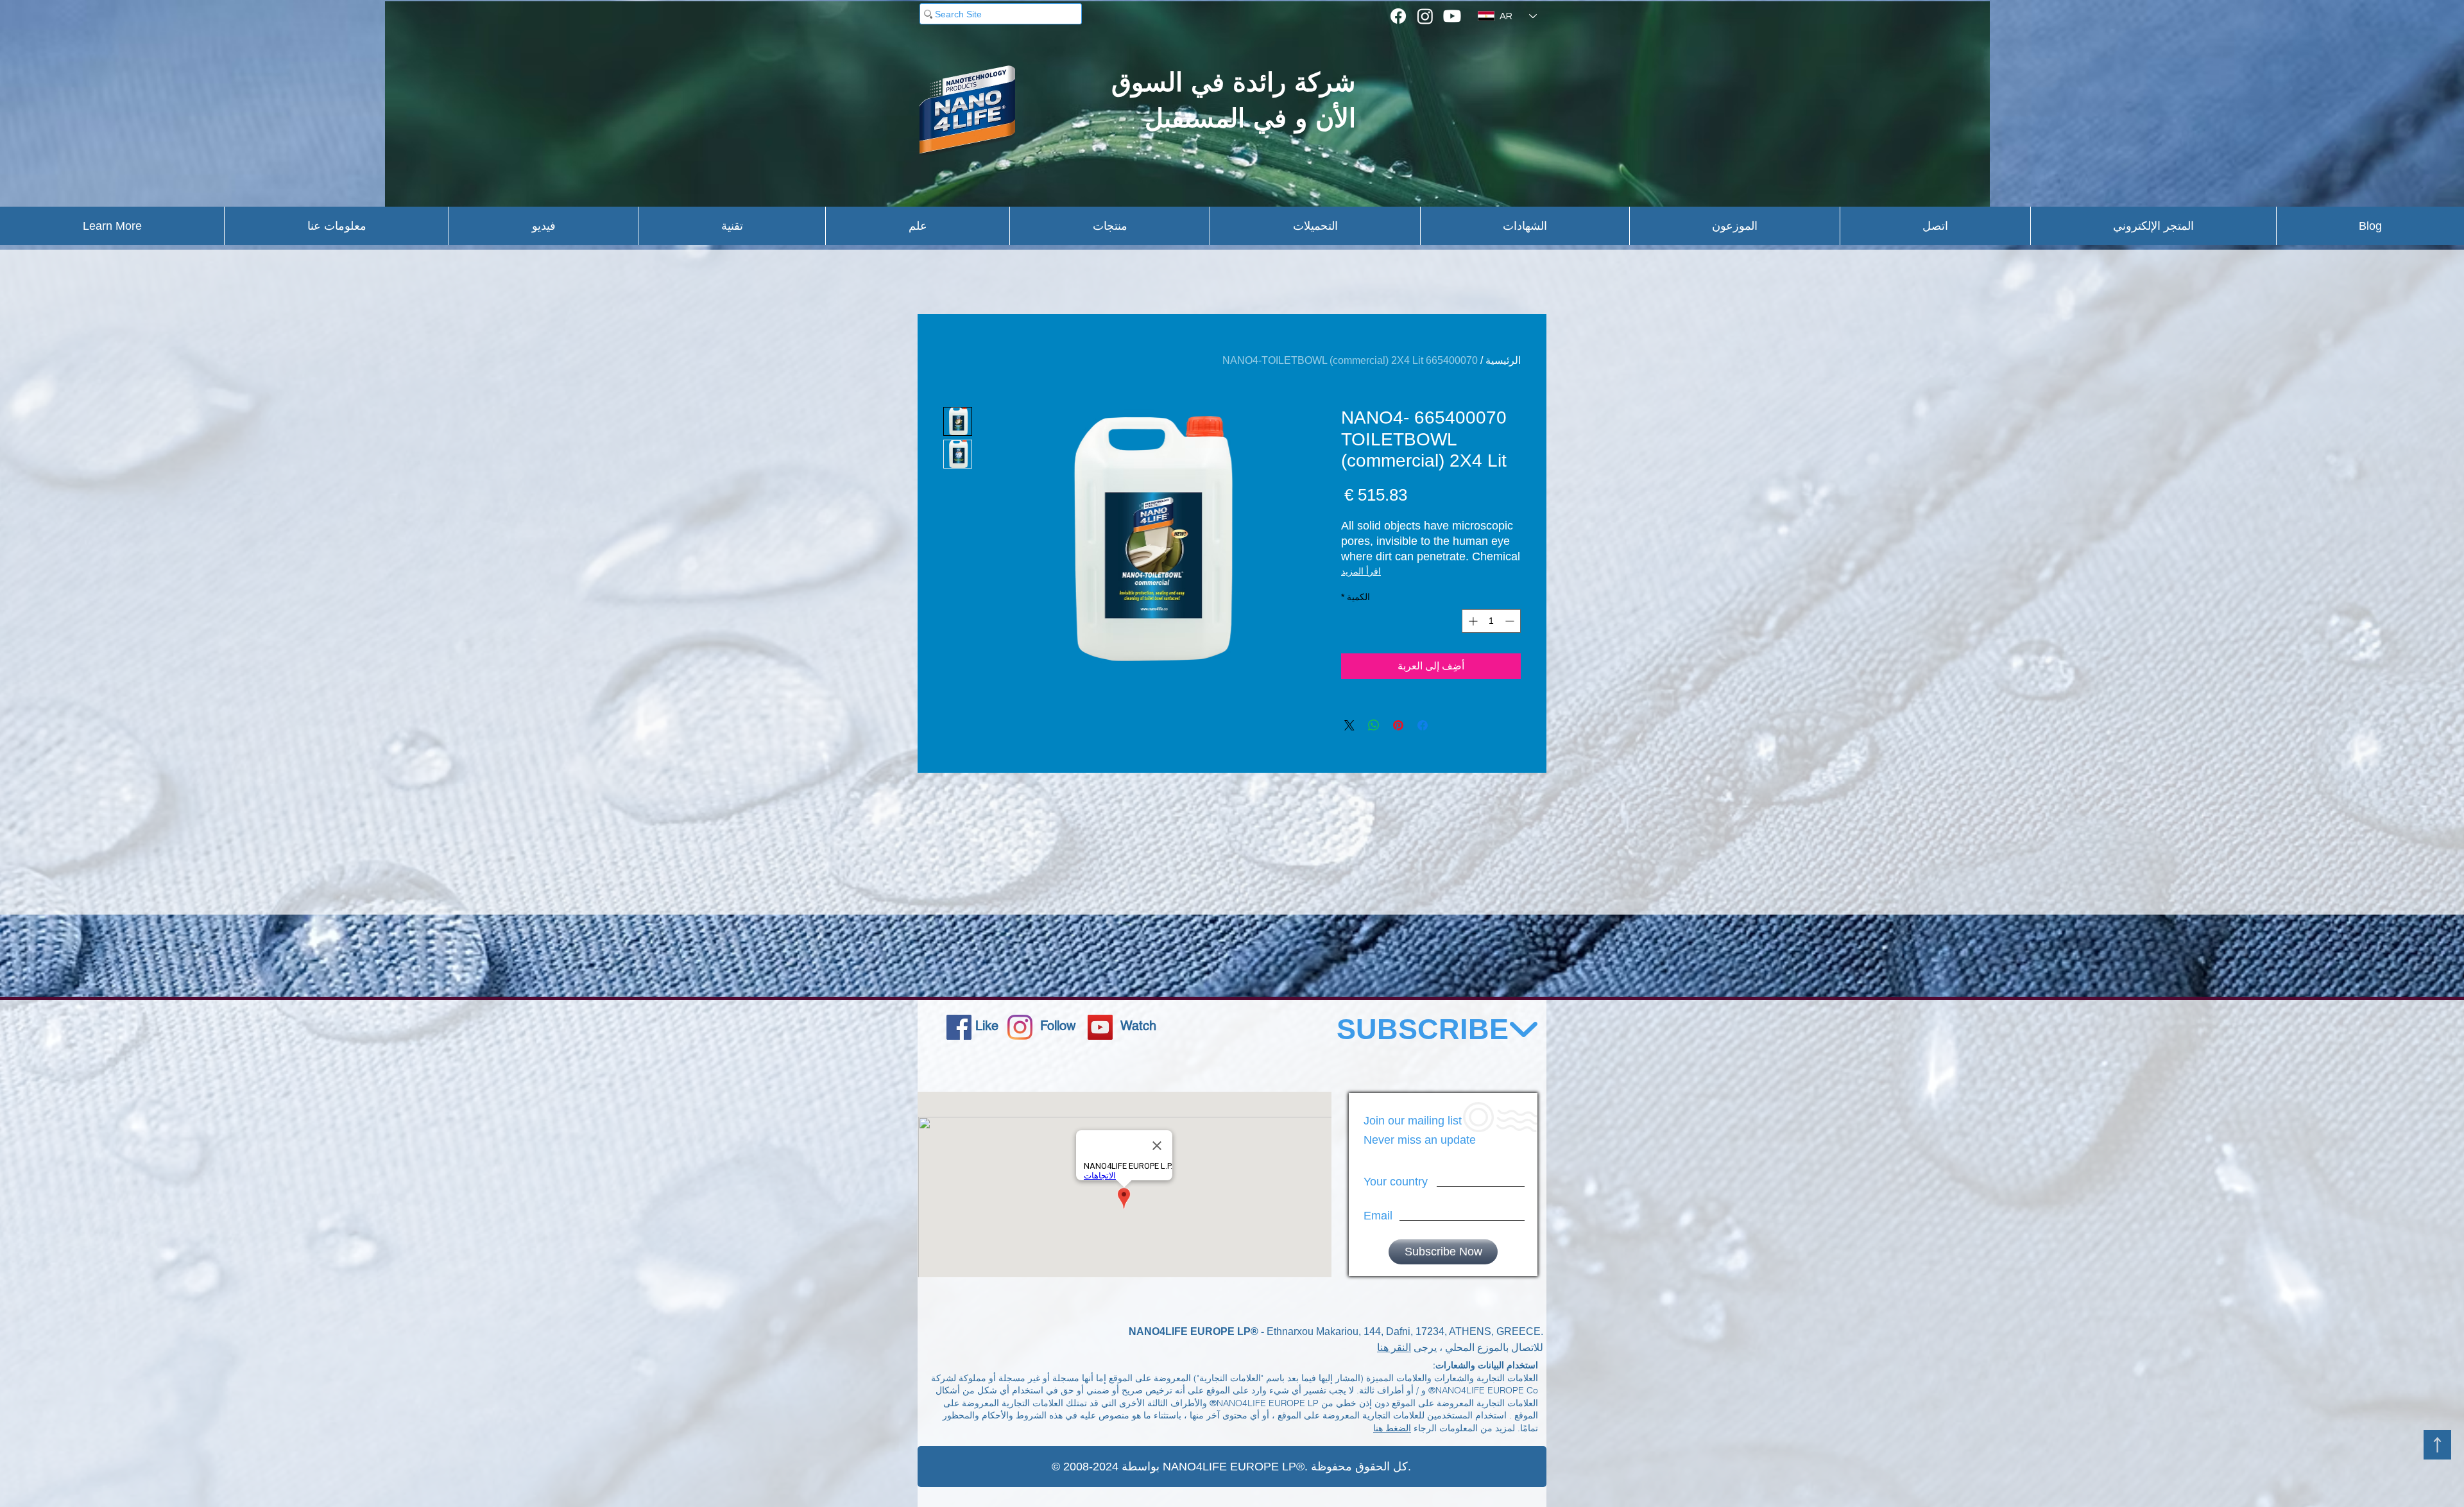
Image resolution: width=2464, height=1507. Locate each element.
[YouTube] (1100, 1027)
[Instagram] (1425, 16)
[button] (112, 226)
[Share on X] (1349, 725)
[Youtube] (1452, 16)
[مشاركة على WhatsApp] (1374, 725)
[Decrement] (1511, 621)
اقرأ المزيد (1361, 571)
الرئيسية (1503, 360)
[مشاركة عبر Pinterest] (1398, 725)
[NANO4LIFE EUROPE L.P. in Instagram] (1020, 1027)
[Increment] (1472, 621)
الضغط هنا (1392, 1428)
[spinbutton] (1491, 621)
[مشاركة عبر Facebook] (1423, 725)
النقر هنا (1394, 1348)
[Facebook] (1398, 16)
